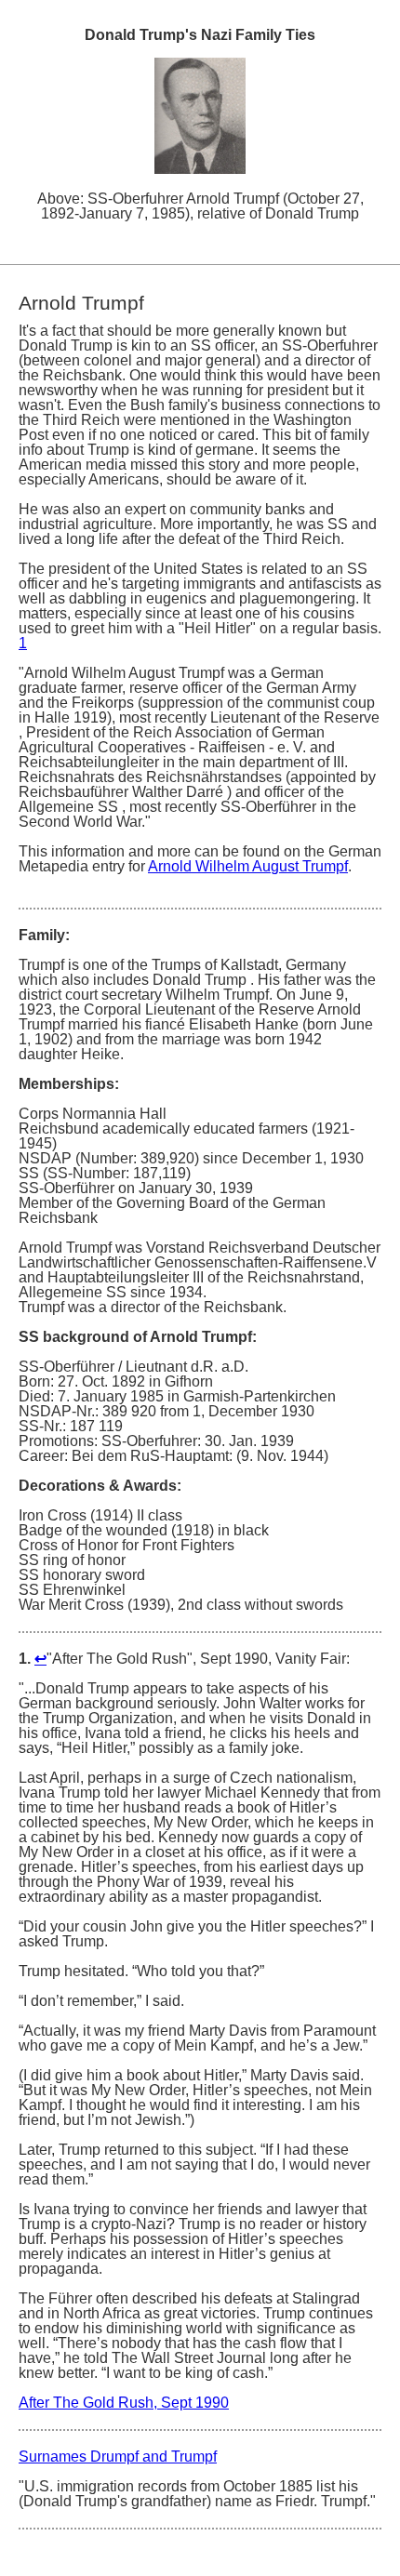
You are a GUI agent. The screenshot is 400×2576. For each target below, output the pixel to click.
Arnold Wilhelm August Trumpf (248, 866)
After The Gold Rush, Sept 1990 (124, 2403)
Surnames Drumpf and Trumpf (118, 2456)
